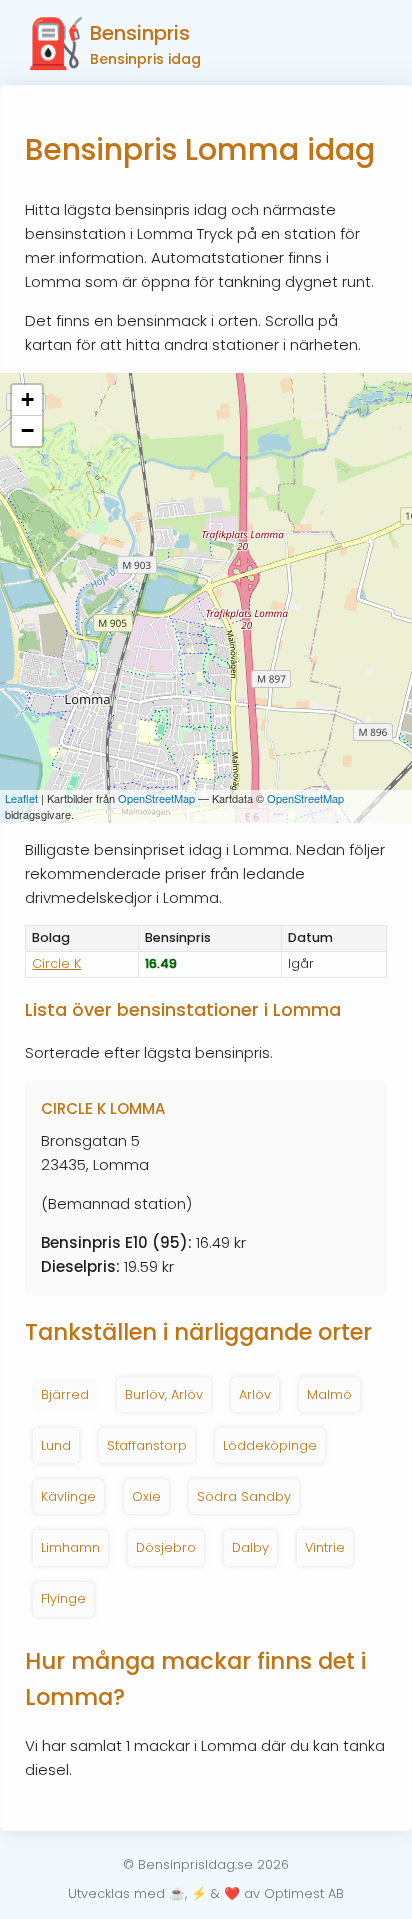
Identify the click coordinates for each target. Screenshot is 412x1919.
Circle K (56, 963)
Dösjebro (166, 1547)
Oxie (146, 1496)
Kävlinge (68, 1496)
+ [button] (27, 399)
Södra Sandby (244, 1496)
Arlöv (255, 1394)
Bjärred (65, 1394)
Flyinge (63, 1598)
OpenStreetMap (156, 798)
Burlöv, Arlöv (164, 1394)
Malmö (329, 1394)
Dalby (250, 1547)
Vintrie (325, 1547)
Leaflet (21, 798)
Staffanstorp (147, 1445)
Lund (56, 1445)
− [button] (27, 430)
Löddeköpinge (270, 1445)
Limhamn (70, 1547)
